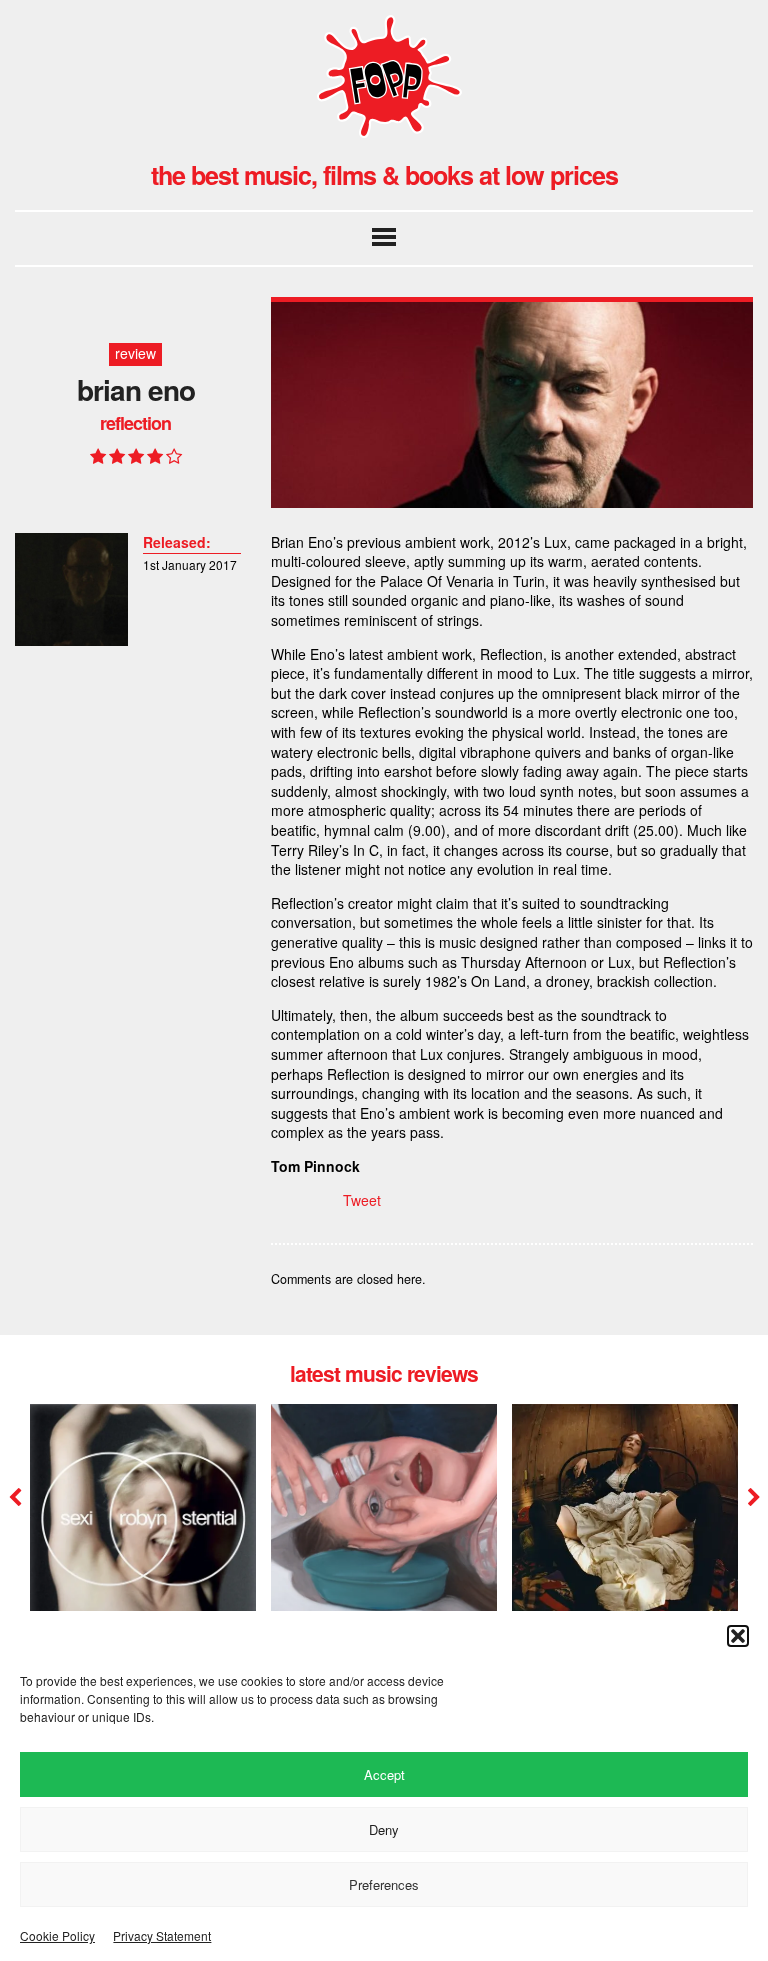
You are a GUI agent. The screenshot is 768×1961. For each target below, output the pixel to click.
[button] (738, 1636)
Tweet (362, 1200)
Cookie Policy (57, 1935)
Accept (384, 1774)
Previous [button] (15, 1498)
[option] (143, 1537)
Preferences (384, 1884)
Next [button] (751, 1498)
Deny (384, 1829)
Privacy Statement (162, 1935)
